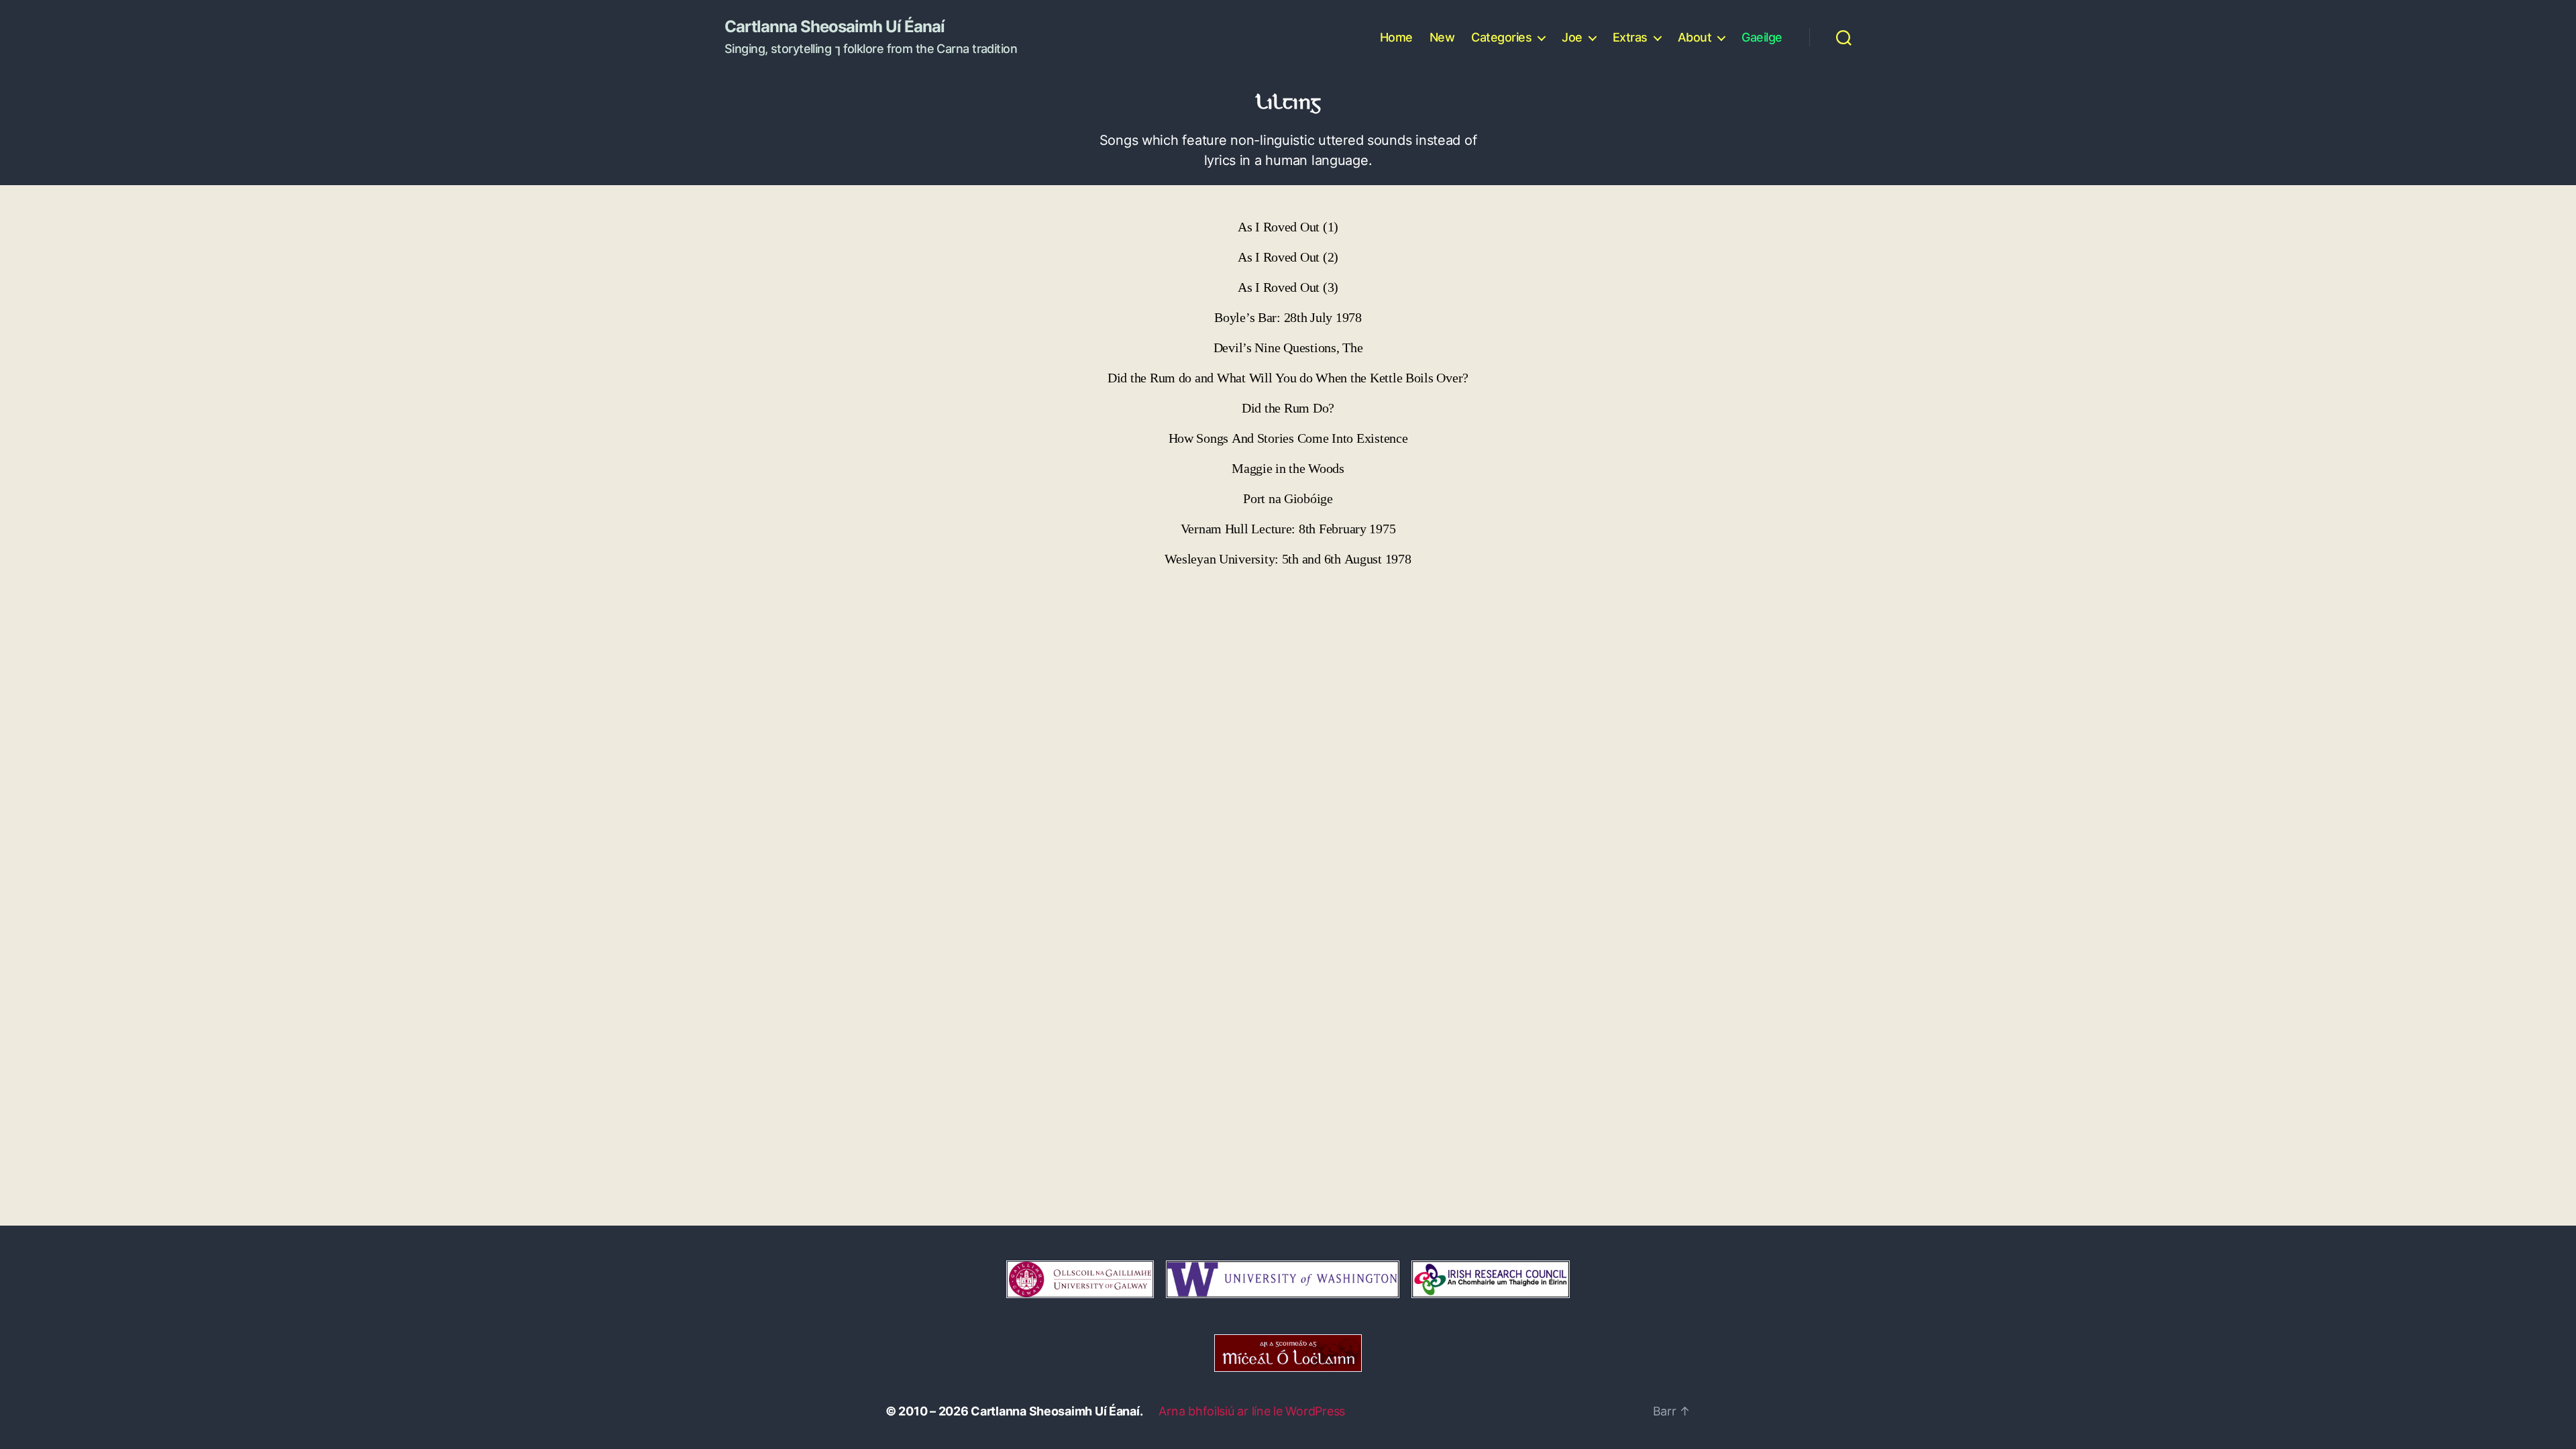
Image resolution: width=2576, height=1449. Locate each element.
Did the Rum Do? (1288, 408)
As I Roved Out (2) (1288, 257)
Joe (1572, 37)
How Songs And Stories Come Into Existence (1288, 438)
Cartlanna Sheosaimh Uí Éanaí (835, 27)
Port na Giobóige (1288, 499)
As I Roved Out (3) (1288, 287)
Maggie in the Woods (1288, 469)
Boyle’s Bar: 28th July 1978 (1288, 318)
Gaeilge (1762, 37)
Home (1396, 37)
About (1695, 37)
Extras (1630, 37)
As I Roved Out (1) (1288, 227)
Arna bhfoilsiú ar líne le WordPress (1252, 1411)
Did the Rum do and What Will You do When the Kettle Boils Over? (1288, 378)
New (1442, 37)
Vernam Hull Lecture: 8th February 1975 (1288, 529)
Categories (1501, 37)
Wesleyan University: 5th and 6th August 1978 (1288, 559)
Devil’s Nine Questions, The (1288, 348)
